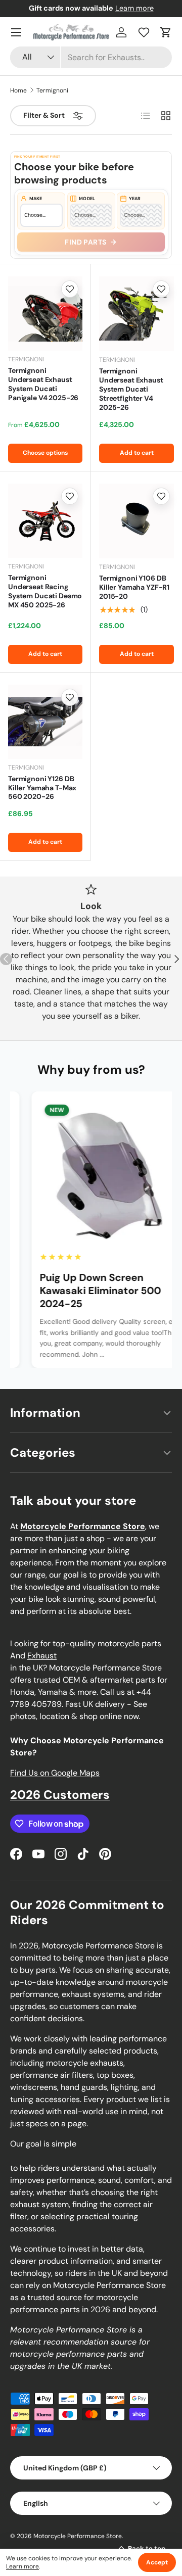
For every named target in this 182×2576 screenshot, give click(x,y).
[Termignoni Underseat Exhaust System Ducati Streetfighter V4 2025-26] (136, 314)
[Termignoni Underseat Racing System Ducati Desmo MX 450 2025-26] (45, 521)
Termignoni (52, 90)
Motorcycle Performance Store (78, 2536)
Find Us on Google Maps (55, 1773)
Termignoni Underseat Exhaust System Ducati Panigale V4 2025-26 (43, 384)
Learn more (134, 8)
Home (18, 90)
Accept (157, 2562)
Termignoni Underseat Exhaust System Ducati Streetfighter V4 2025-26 (131, 389)
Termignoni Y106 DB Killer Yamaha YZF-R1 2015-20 (134, 587)
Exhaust (42, 1656)
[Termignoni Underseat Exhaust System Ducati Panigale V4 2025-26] (45, 314)
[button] (166, 32)
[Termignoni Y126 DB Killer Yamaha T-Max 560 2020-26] (45, 722)
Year (135, 199)
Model (87, 199)
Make (36, 199)
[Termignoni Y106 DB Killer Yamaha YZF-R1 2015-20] (136, 521)
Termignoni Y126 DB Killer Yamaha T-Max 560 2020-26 (42, 788)
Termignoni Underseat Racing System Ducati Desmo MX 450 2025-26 (45, 591)
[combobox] (91, 57)
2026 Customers (60, 1795)
